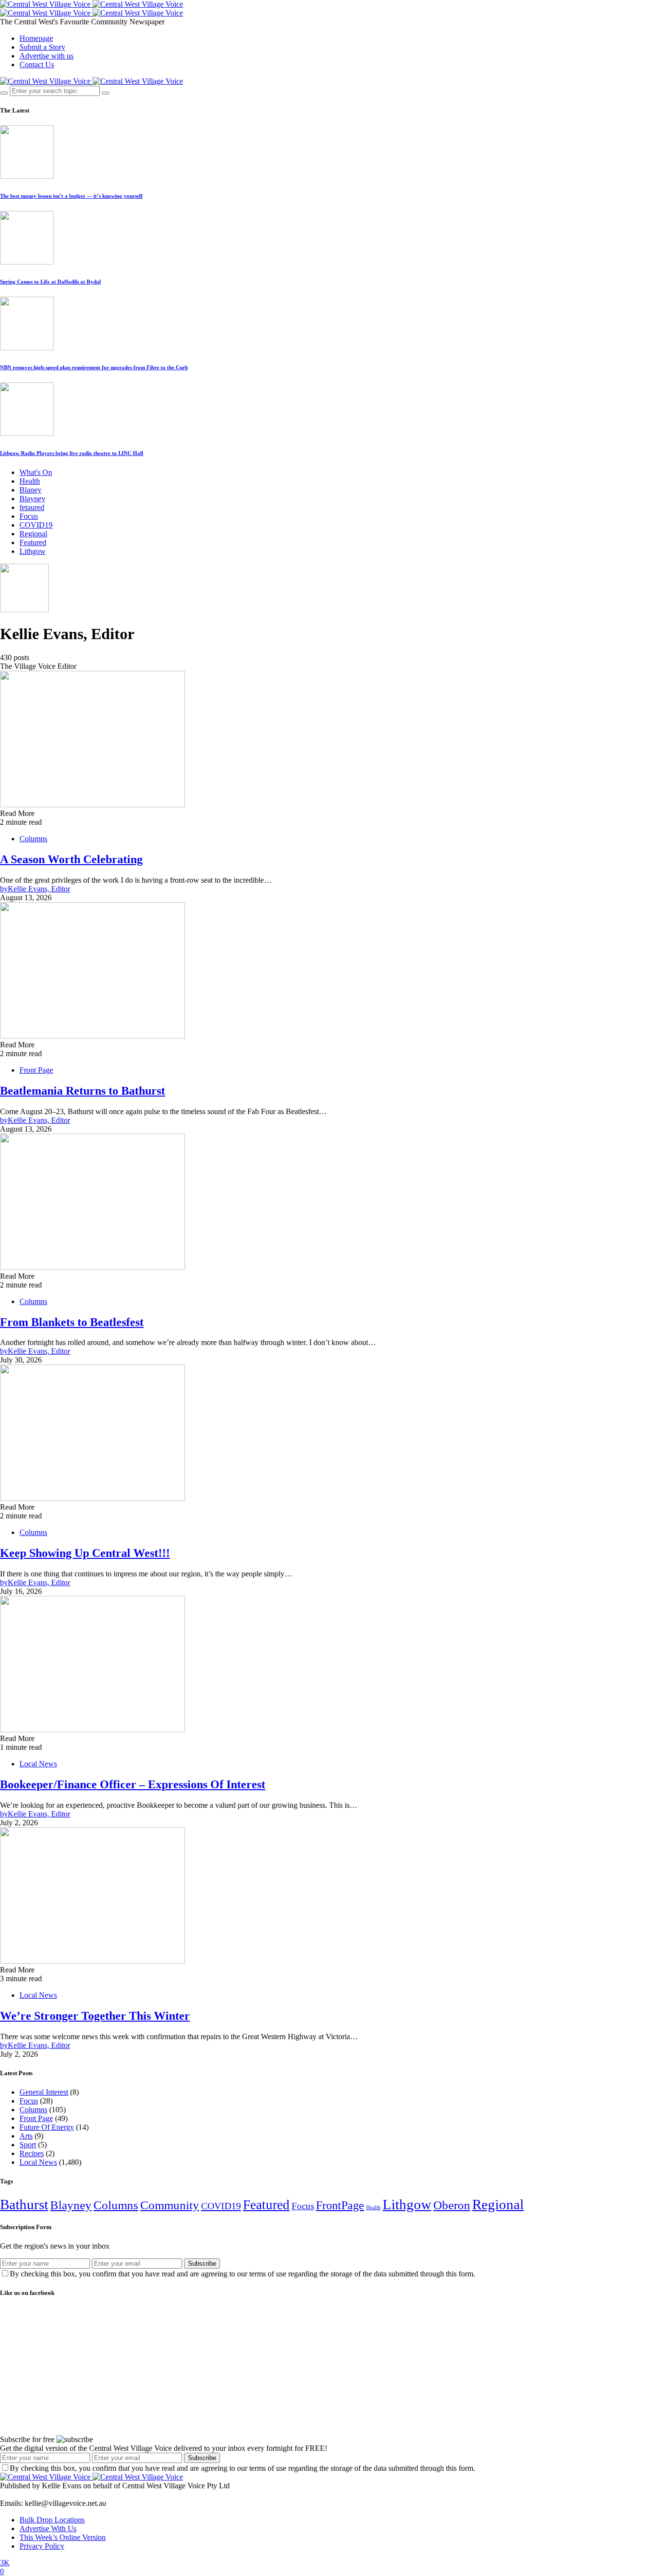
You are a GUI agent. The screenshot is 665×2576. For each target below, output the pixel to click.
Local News (38, 1764)
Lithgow (33, 551)
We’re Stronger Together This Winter (95, 2016)
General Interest (44, 2092)
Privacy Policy (42, 2546)
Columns (33, 839)
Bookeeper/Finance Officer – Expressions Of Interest (133, 1784)
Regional (33, 534)
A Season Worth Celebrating (71, 859)
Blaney (30, 490)
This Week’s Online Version (63, 2537)
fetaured (32, 507)
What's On (36, 472)
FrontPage (340, 2205)
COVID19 (36, 525)
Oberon (452, 2205)
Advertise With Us (48, 2529)
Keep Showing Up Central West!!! (85, 1553)
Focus (29, 516)
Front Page (36, 1070)
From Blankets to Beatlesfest (72, 1322)
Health (30, 481)
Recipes (32, 2153)
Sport (28, 2145)
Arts (26, 2136)
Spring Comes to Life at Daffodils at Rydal (50, 282)
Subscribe (202, 2263)
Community (170, 2205)
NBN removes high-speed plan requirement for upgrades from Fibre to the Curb (94, 367)
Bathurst (24, 2204)
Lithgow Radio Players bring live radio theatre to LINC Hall (72, 453)
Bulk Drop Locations (52, 2520)
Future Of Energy (47, 2127)
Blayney (32, 499)
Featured (33, 542)
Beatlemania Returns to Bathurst (83, 1091)
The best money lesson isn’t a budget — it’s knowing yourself (71, 196)
